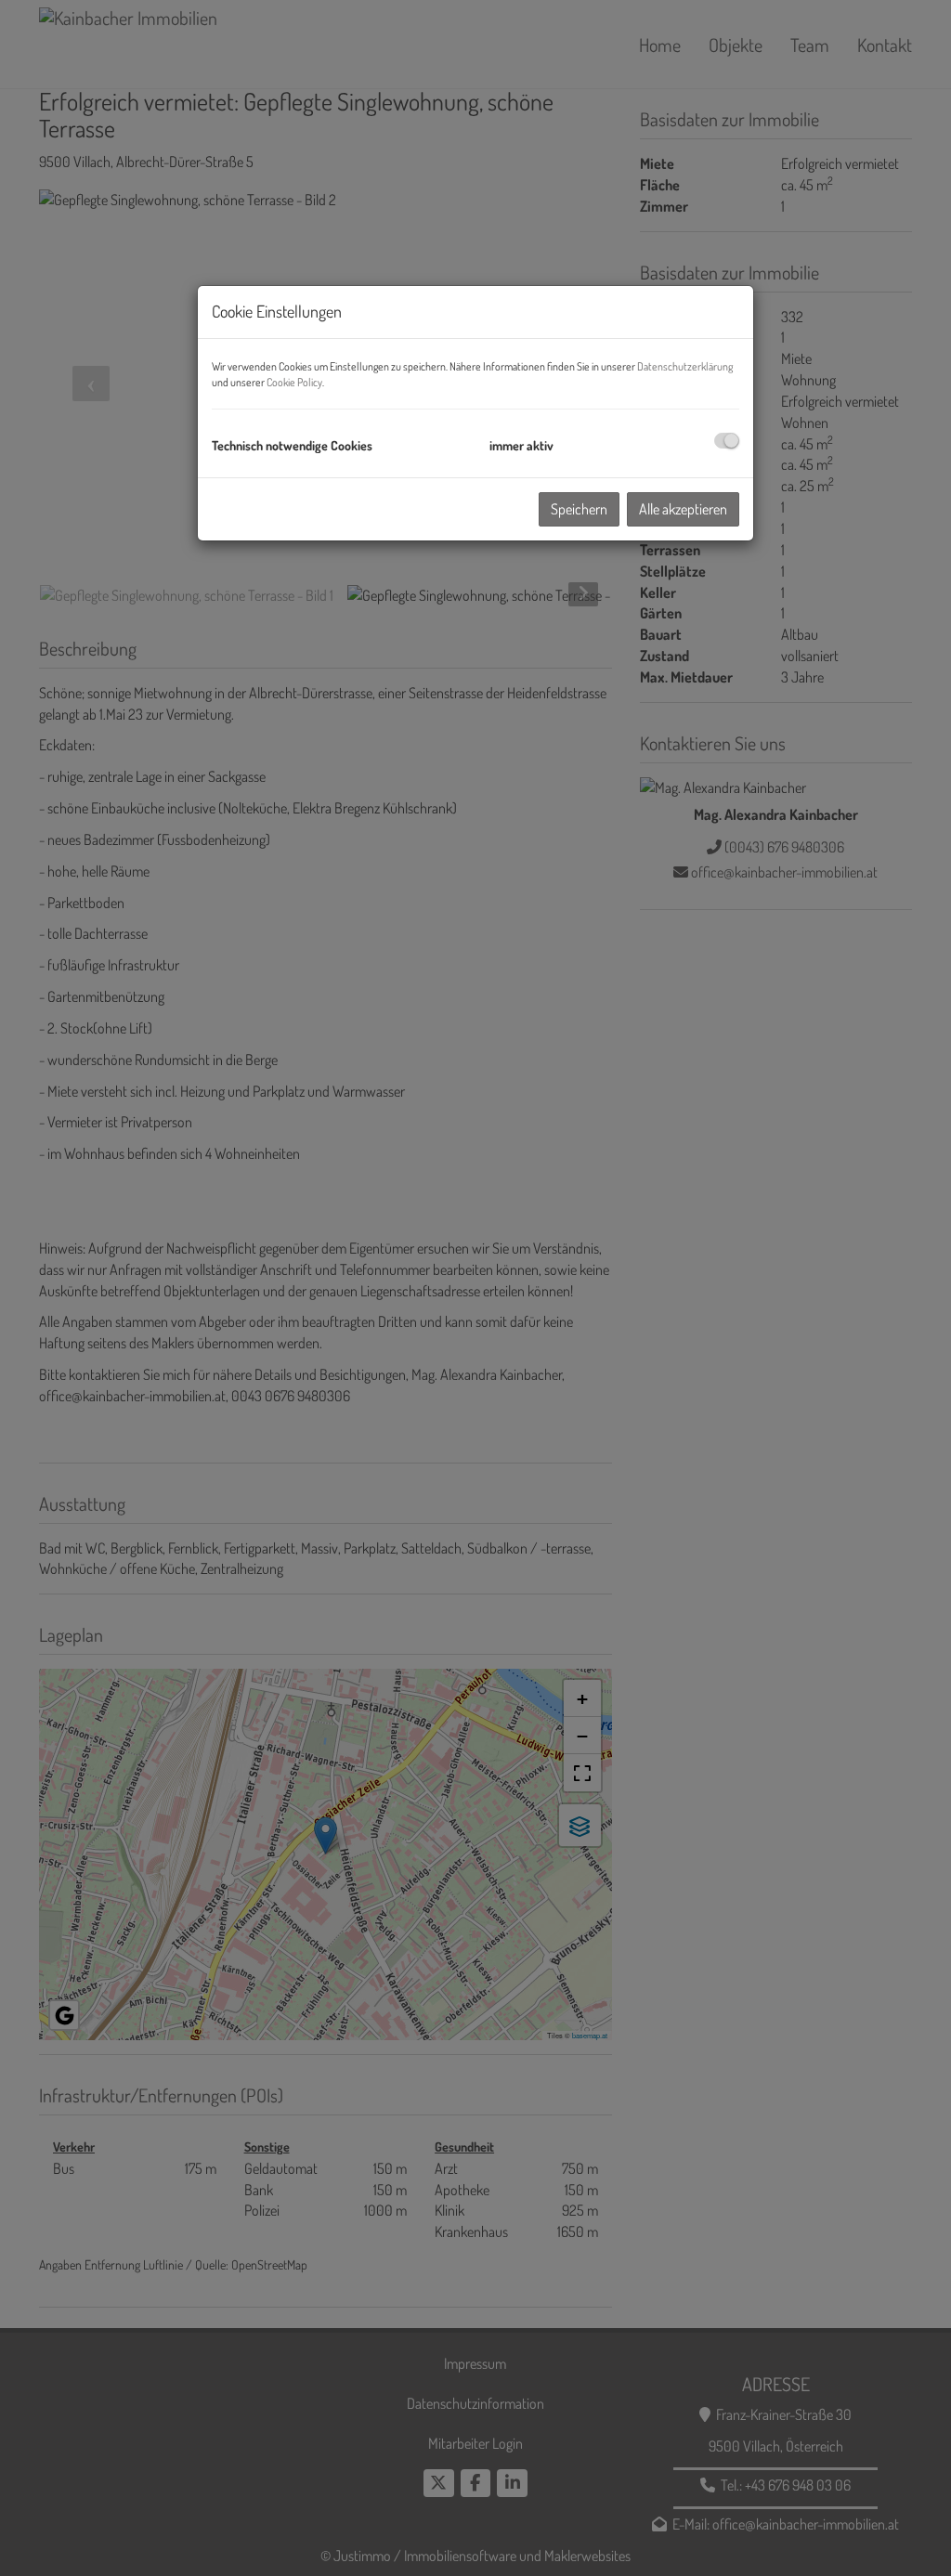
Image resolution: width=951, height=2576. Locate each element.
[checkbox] (727, 441)
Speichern (579, 509)
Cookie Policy (294, 382)
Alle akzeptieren (683, 509)
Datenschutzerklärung (685, 366)
